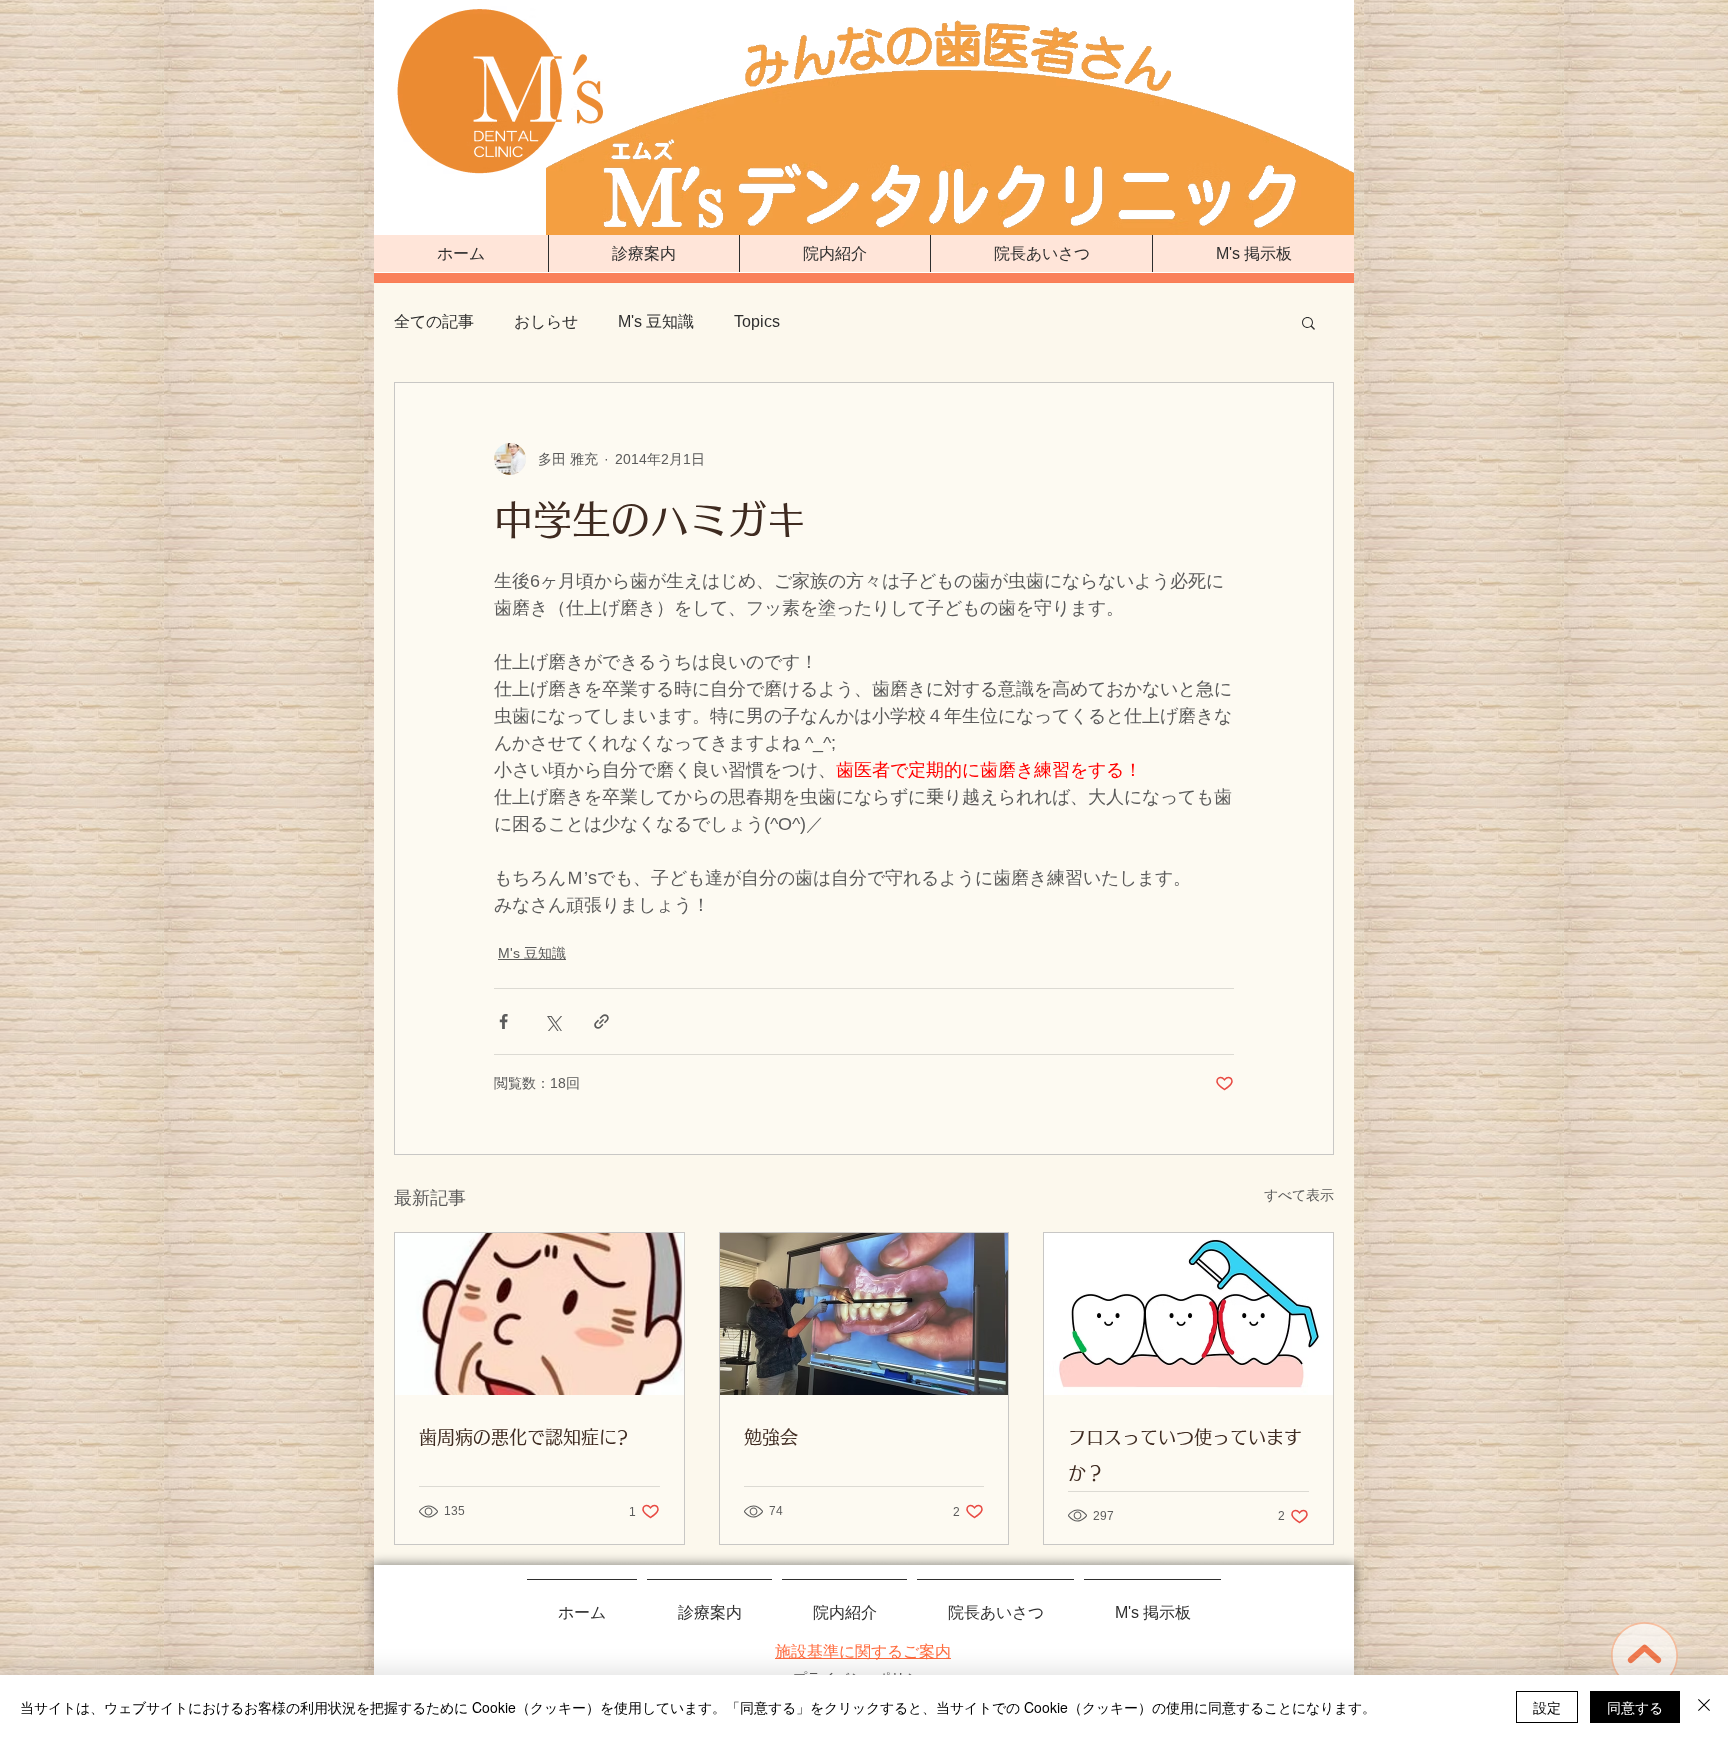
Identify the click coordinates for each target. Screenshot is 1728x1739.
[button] (1308, 322)
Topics (757, 321)
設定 (1547, 1707)
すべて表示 (1299, 1195)
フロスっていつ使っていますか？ (1185, 1455)
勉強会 (771, 1437)
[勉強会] (864, 1314)
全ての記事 (434, 321)
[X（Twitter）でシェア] (552, 1021)
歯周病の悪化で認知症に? (523, 1437)
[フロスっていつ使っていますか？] (1188, 1314)
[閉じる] (1704, 1707)
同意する (1635, 1707)
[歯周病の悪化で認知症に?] (539, 1314)
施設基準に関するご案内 (863, 1651)
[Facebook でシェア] (503, 1021)
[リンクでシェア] (601, 1021)
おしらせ (546, 321)
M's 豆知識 (656, 321)
